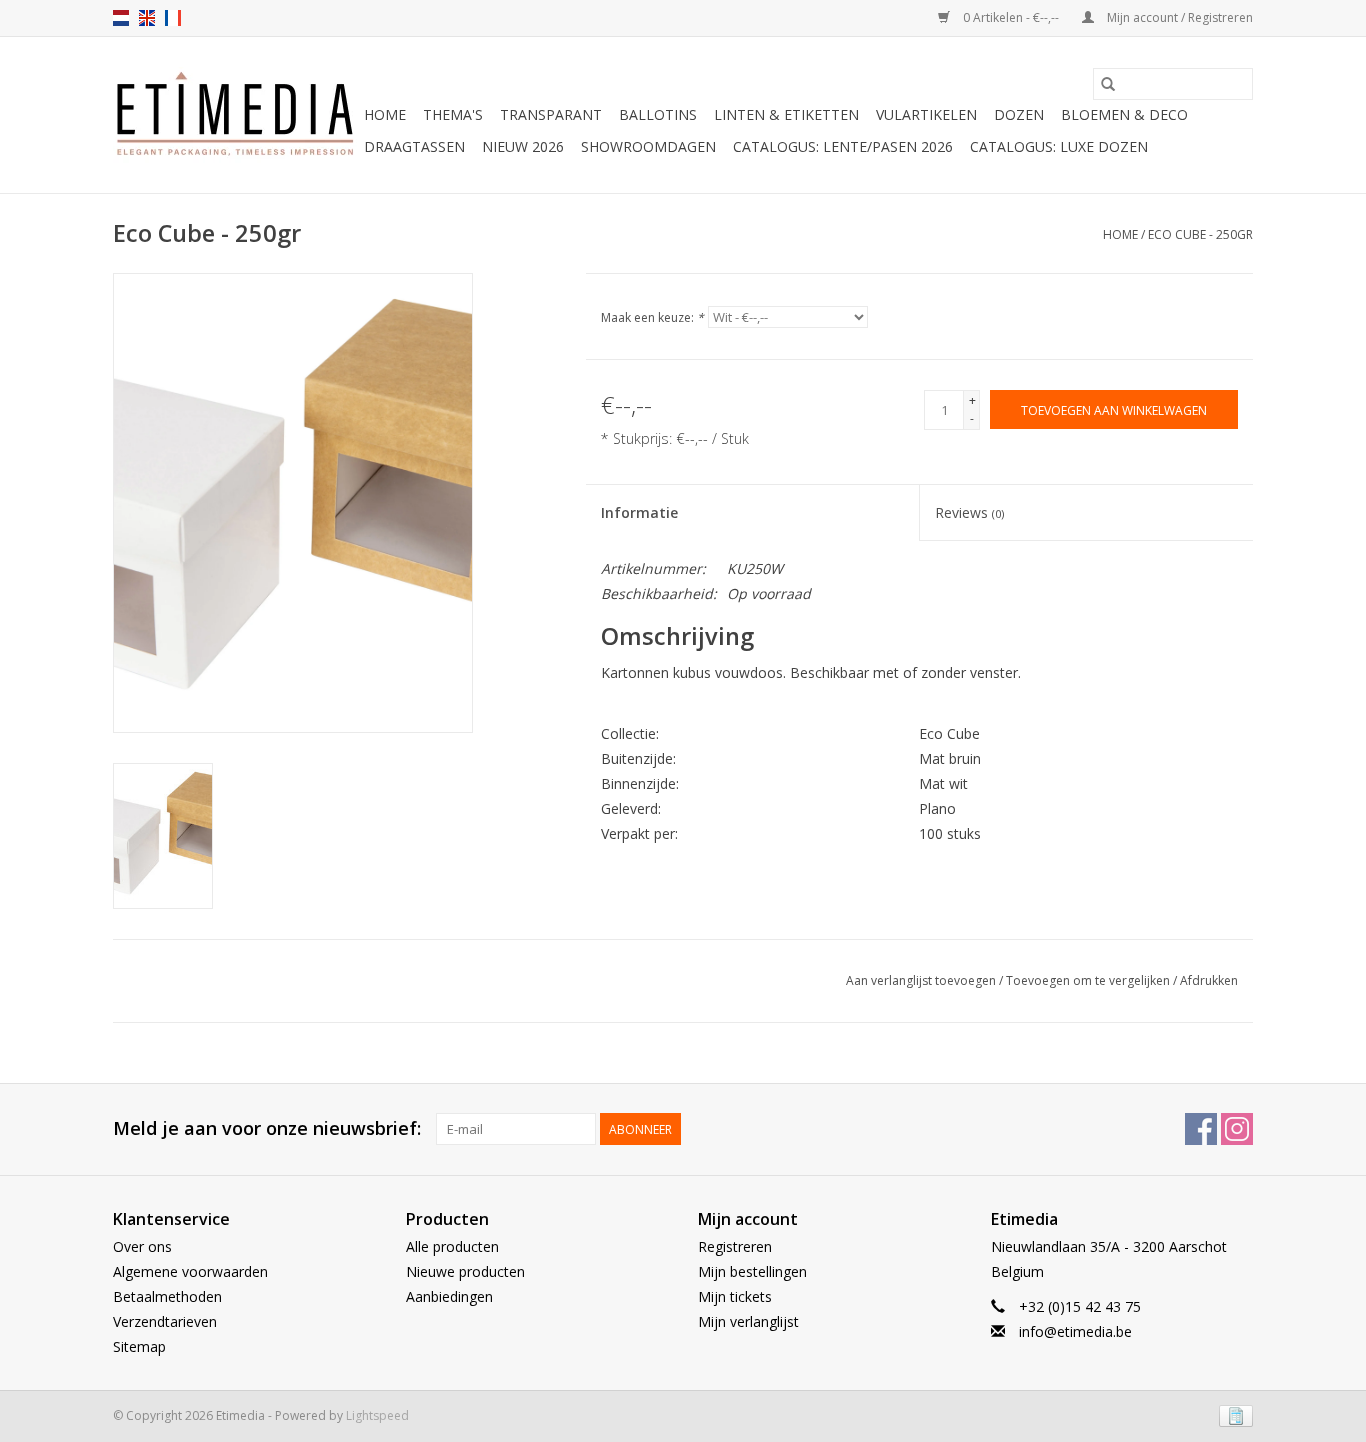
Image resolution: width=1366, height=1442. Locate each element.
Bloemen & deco (1124, 114)
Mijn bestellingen (752, 1271)
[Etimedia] (235, 115)
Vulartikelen (926, 114)
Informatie (639, 512)
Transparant (551, 114)
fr (173, 18)
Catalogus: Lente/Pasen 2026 (843, 146)
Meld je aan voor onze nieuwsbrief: (267, 1128)
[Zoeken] (1108, 84)
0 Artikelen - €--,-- (1011, 17)
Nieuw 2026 (523, 146)
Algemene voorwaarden (190, 1271)
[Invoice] (1232, 1414)
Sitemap (139, 1346)
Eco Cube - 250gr (1200, 234)
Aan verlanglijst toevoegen (922, 980)
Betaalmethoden (167, 1296)
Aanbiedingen (449, 1296)
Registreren (735, 1246)
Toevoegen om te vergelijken (1089, 980)
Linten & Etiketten (786, 114)
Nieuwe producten (465, 1271)
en (147, 18)
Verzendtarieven (165, 1321)
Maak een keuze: (652, 317)
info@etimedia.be (1075, 1331)
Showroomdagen (648, 146)
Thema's (453, 114)
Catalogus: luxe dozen (1059, 146)
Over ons (142, 1246)
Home (385, 114)
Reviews (969, 512)
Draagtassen (414, 146)
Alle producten (452, 1246)
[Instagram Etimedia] (1237, 1129)
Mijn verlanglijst (748, 1321)
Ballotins (658, 114)
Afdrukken (1209, 980)
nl (121, 18)
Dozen (1019, 114)
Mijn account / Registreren (1178, 17)
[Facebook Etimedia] (1201, 1129)
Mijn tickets (735, 1296)
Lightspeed (377, 1415)
